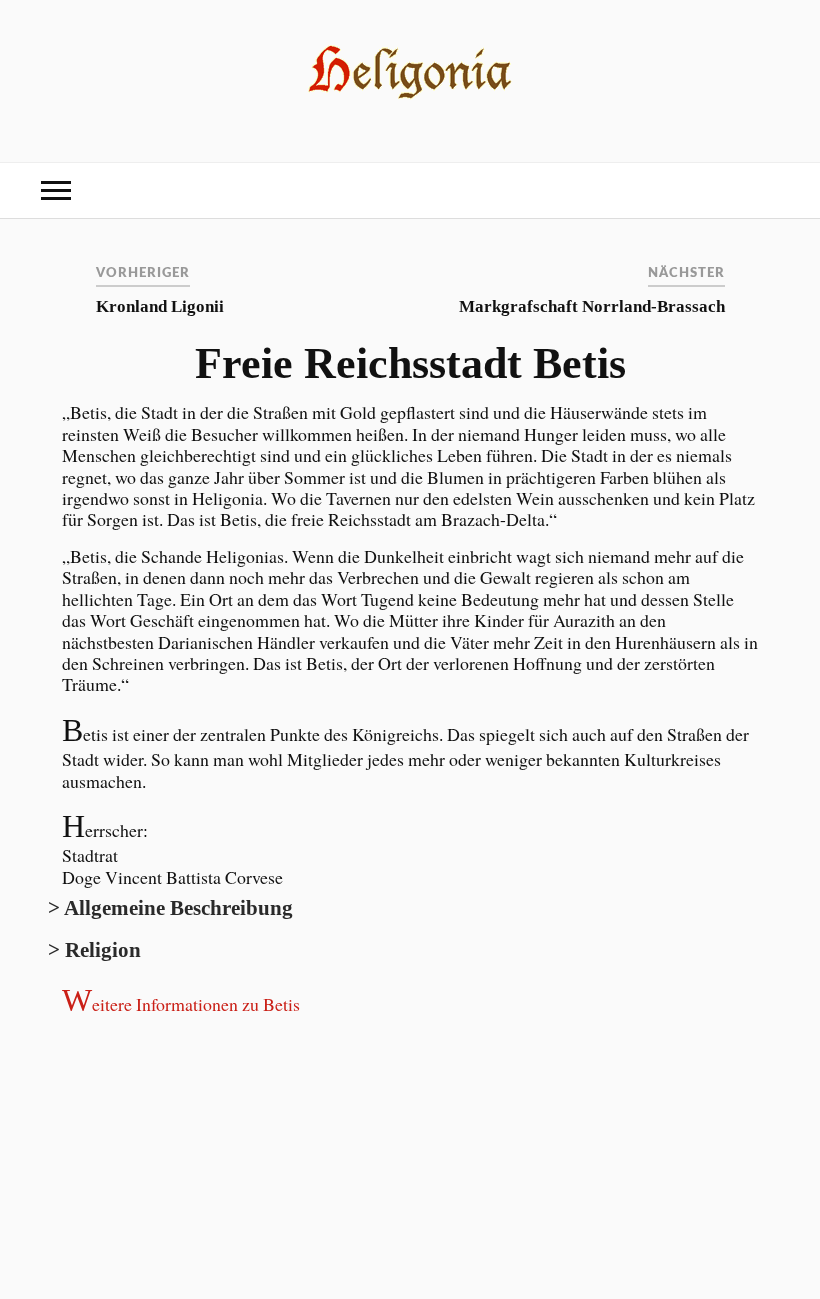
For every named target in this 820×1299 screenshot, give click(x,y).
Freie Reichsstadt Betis (410, 363)
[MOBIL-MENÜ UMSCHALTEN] (56, 190)
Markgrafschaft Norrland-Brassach (592, 306)
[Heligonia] (410, 99)
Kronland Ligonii (160, 306)
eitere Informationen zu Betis (181, 1004)
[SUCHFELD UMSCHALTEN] (764, 190)
